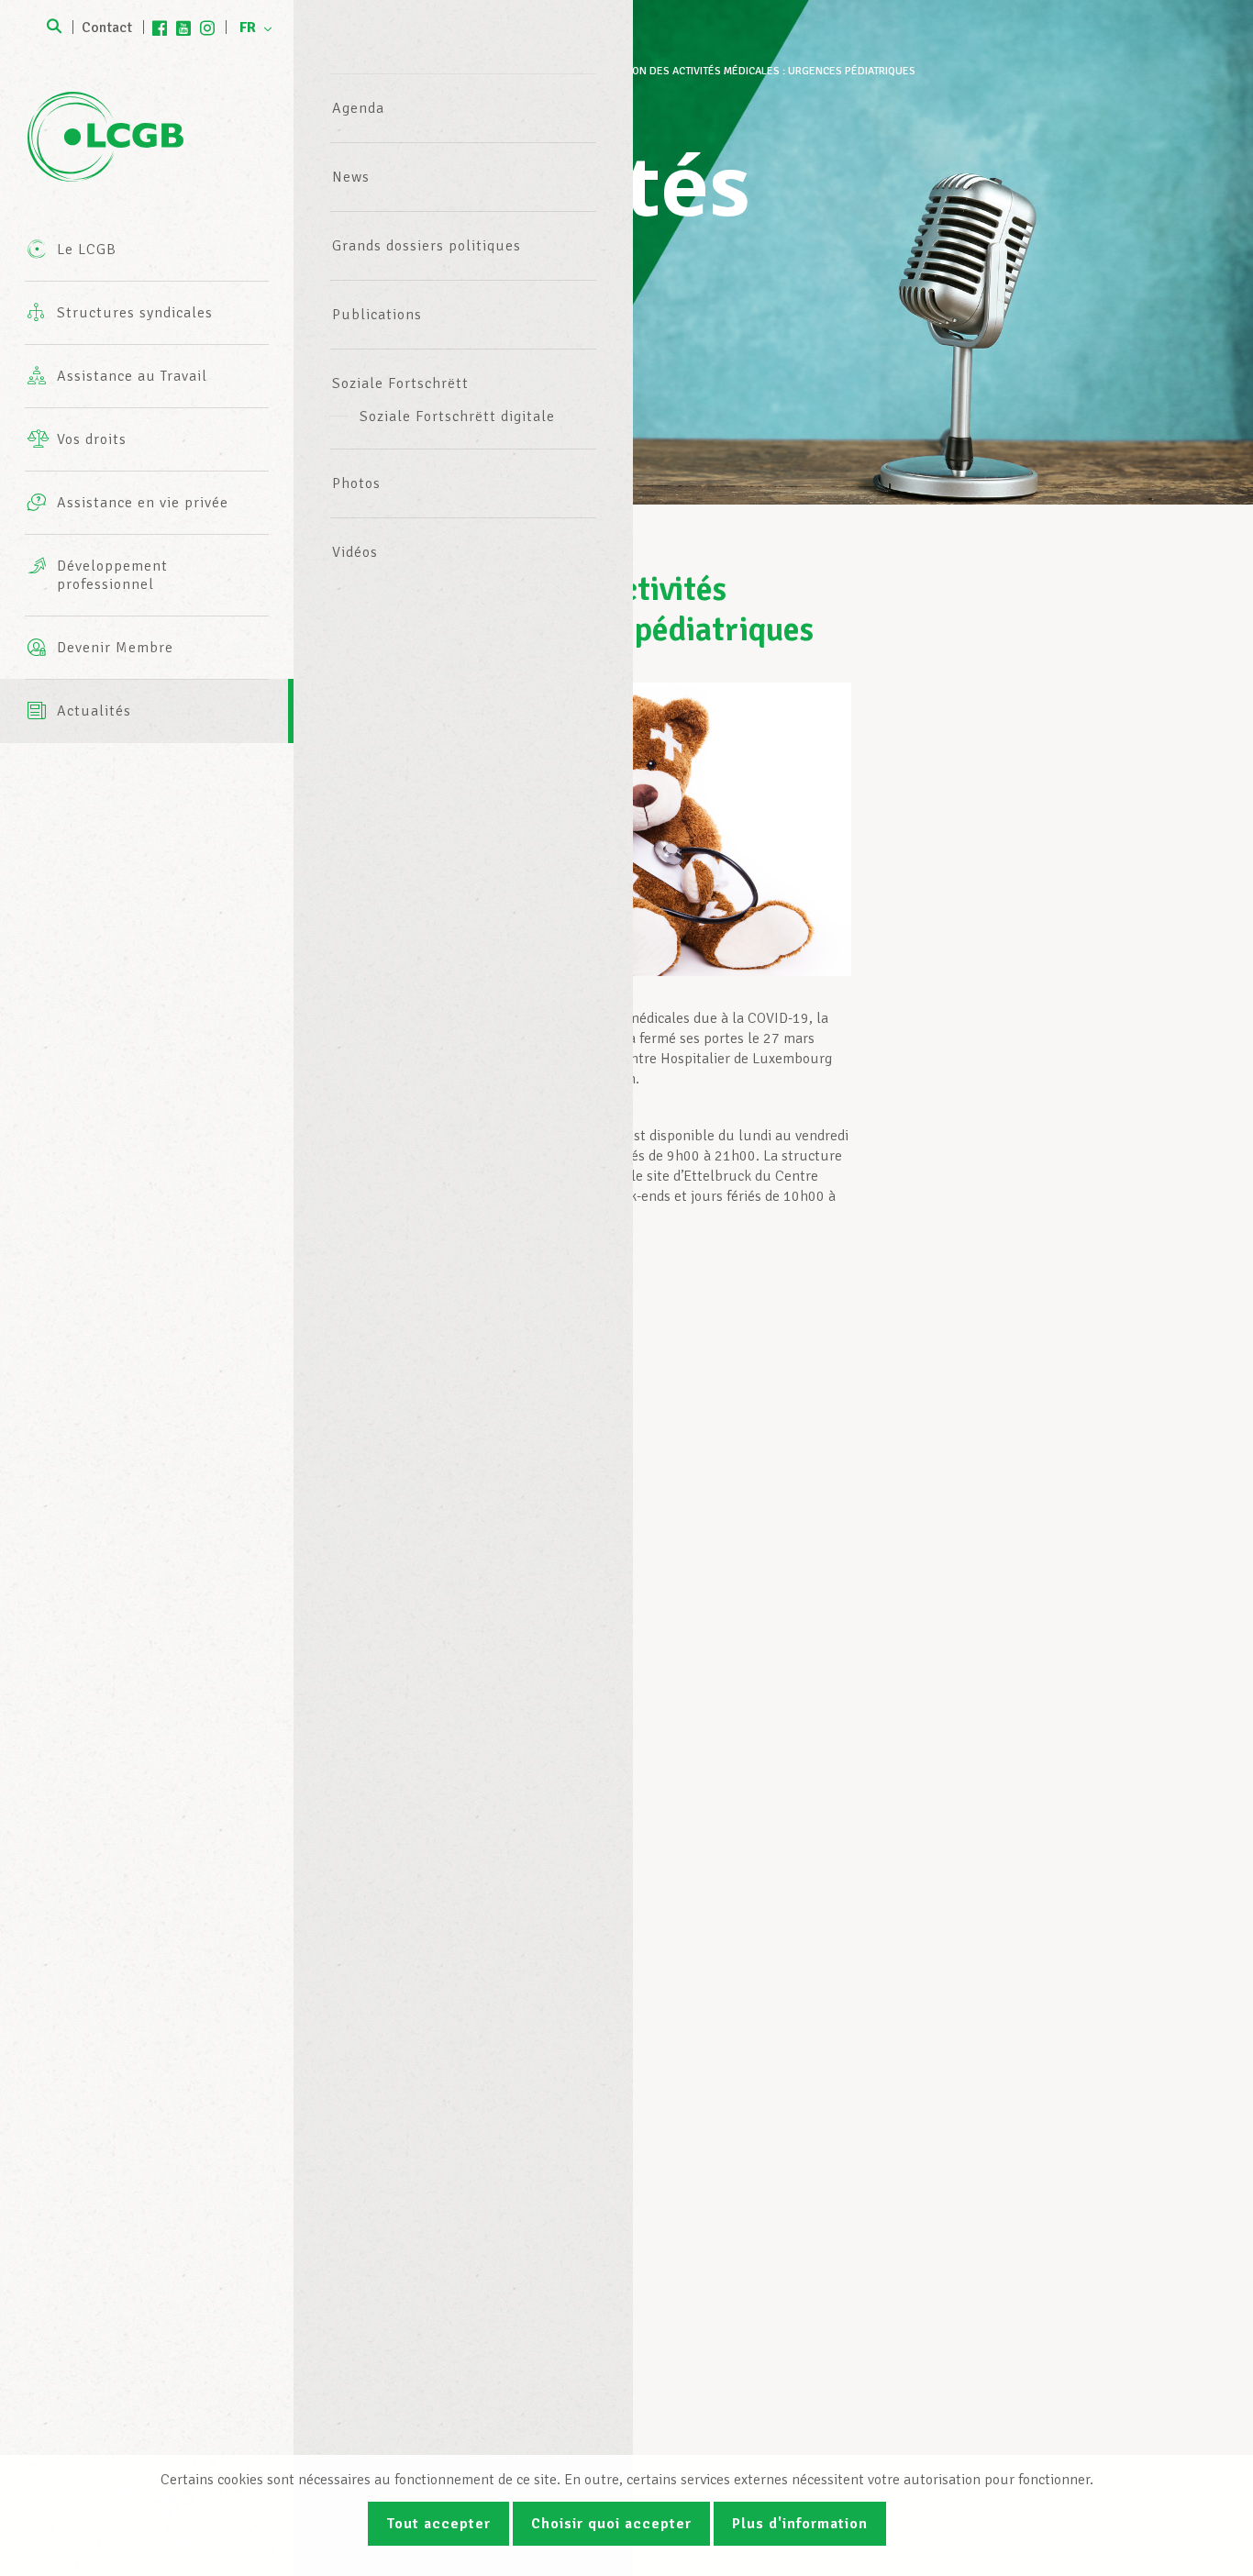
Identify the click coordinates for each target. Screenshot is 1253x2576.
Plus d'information (800, 2524)
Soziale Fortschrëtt (400, 383)
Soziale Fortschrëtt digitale (457, 416)
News (351, 177)
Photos (356, 483)
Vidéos (355, 552)
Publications (377, 315)
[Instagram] (207, 28)
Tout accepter (438, 2524)
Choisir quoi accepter (611, 2524)
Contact (107, 28)
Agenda (358, 108)
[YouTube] (183, 28)
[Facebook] (160, 28)
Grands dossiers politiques (427, 246)
